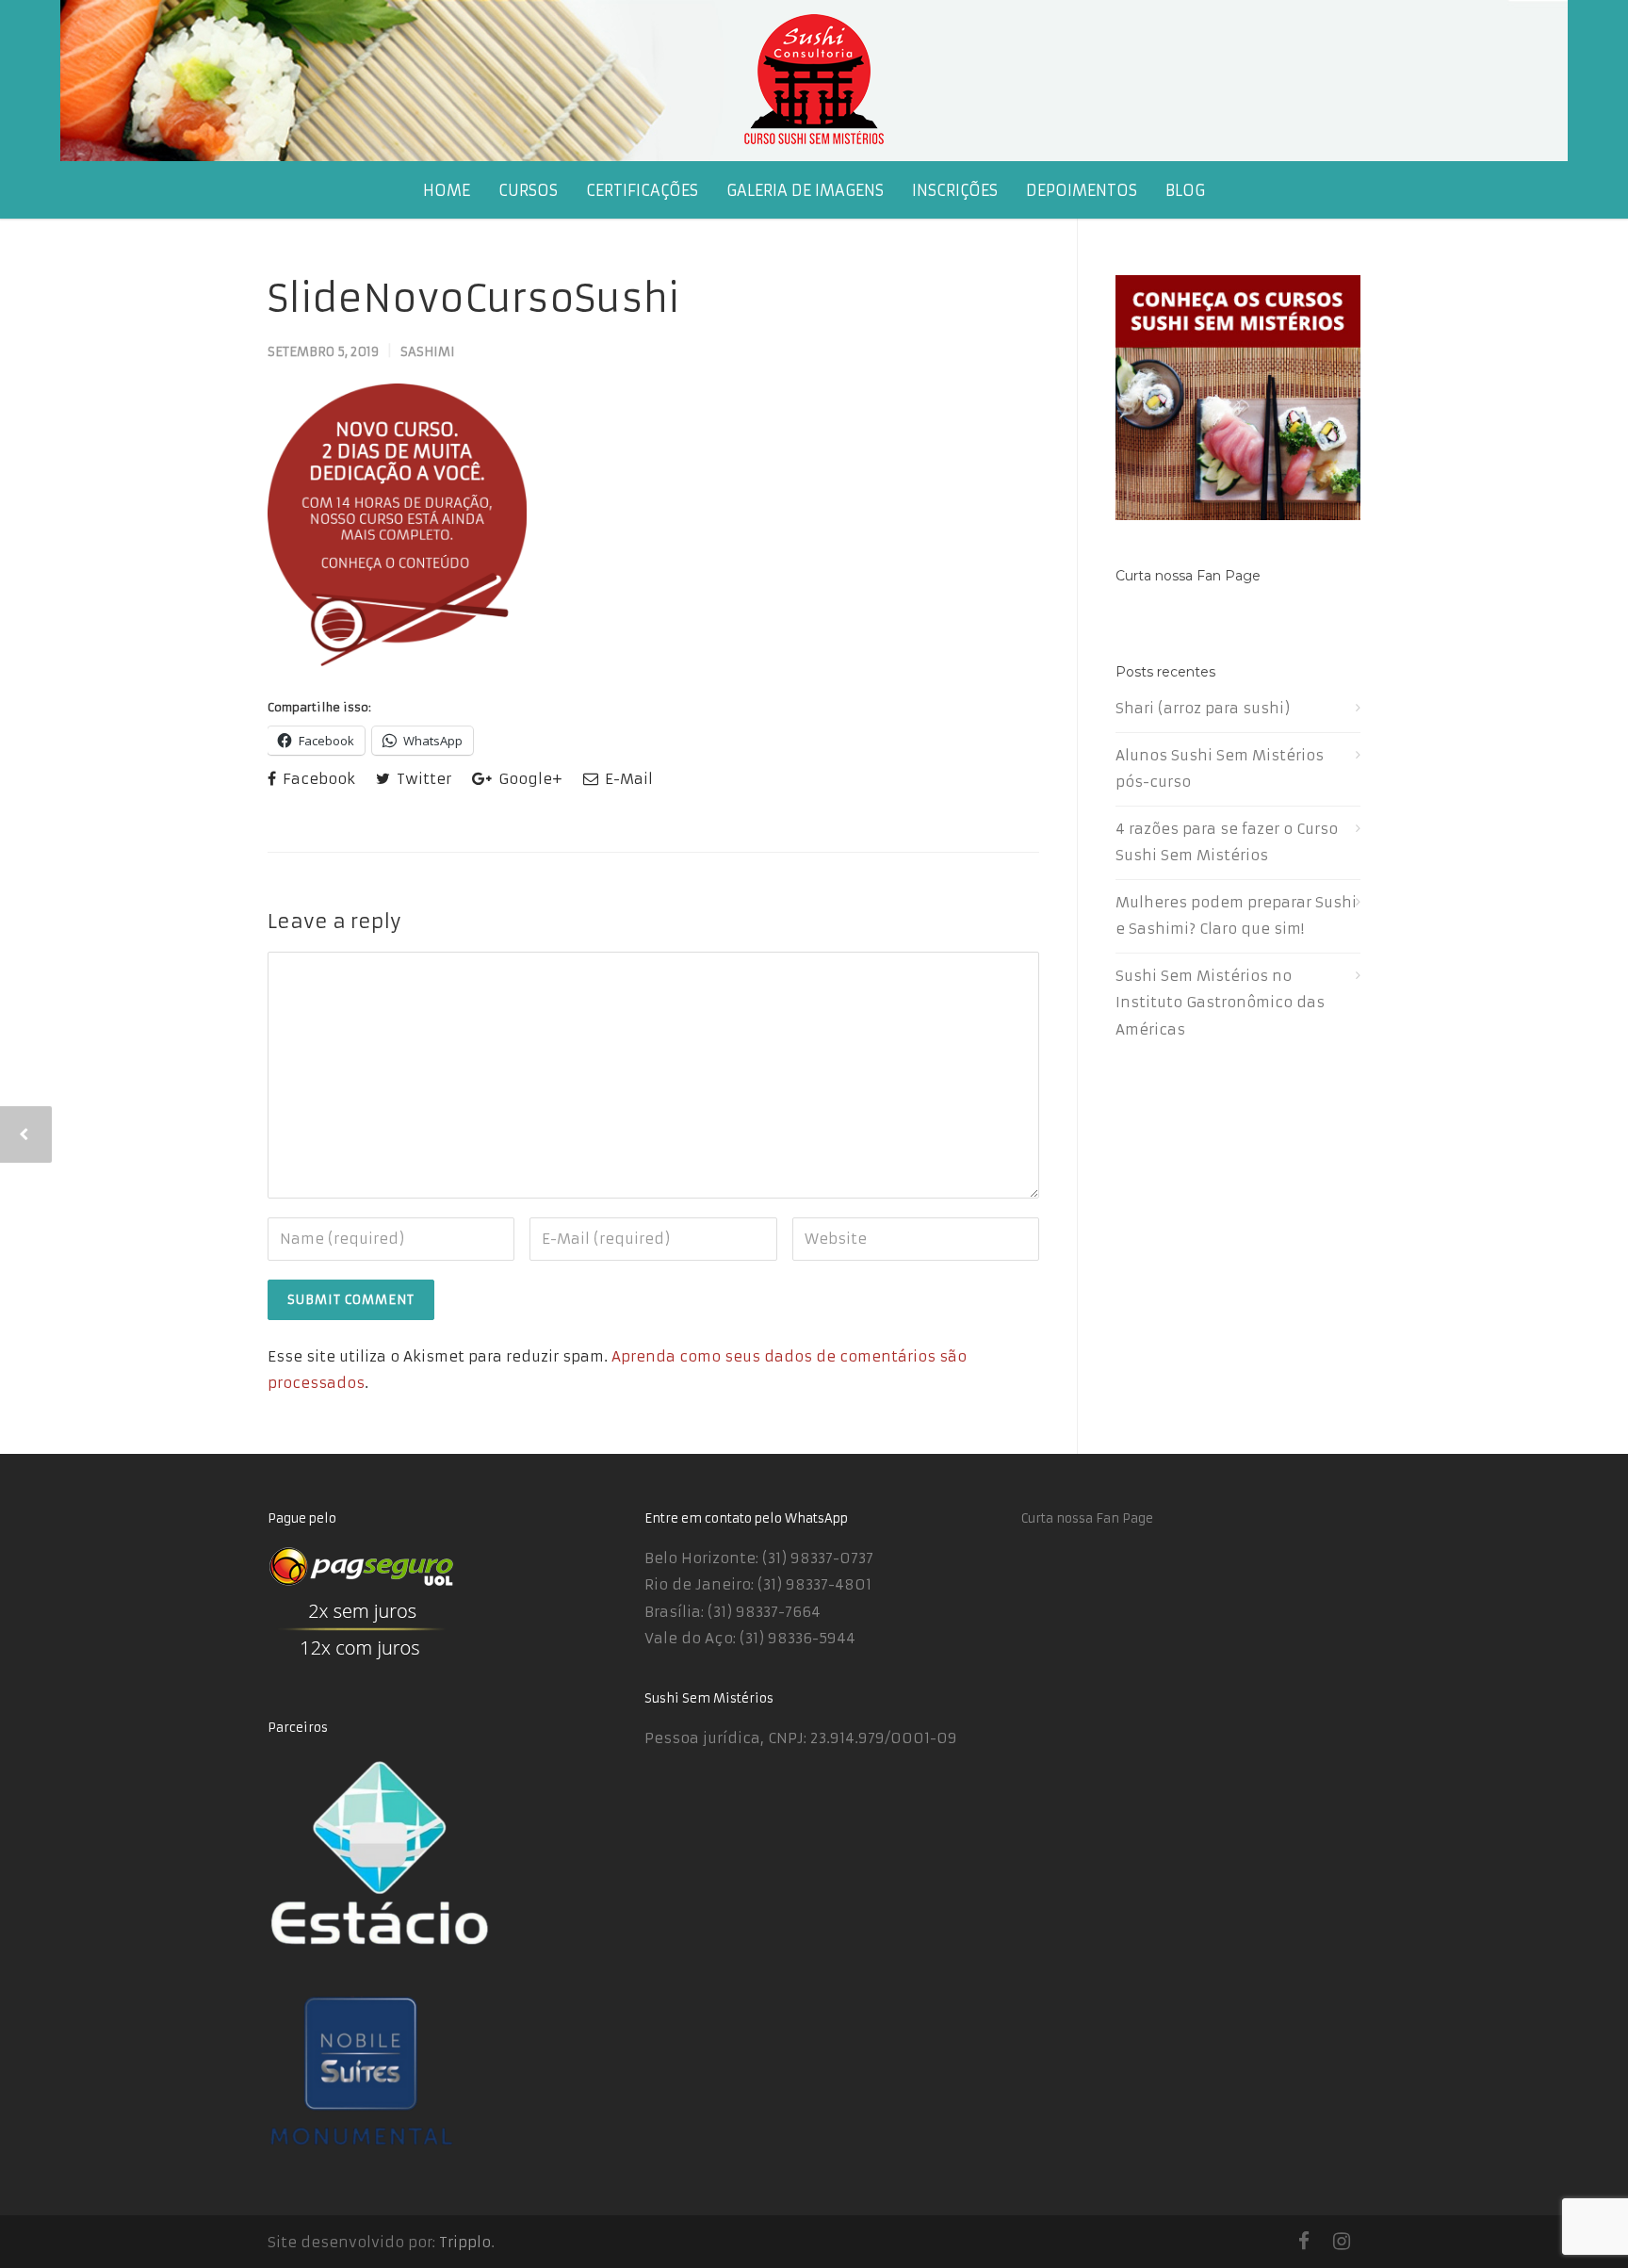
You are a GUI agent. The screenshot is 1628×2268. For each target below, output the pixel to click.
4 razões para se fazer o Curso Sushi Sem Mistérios (1227, 842)
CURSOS (528, 190)
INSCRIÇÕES (955, 190)
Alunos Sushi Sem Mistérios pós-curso (1220, 769)
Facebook (317, 779)
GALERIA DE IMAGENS (805, 190)
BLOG (1185, 190)
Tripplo (465, 2242)
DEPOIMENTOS (1082, 190)
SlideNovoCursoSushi (473, 299)
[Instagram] (1342, 2242)
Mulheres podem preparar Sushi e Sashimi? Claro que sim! (1236, 916)
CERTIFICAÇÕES (642, 190)
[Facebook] (1304, 2242)
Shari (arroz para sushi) (1203, 708)
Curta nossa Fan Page (1188, 576)
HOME (447, 190)
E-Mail (627, 779)
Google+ (529, 779)
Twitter (422, 779)
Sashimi (428, 352)
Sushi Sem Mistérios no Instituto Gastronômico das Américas (1220, 1003)
